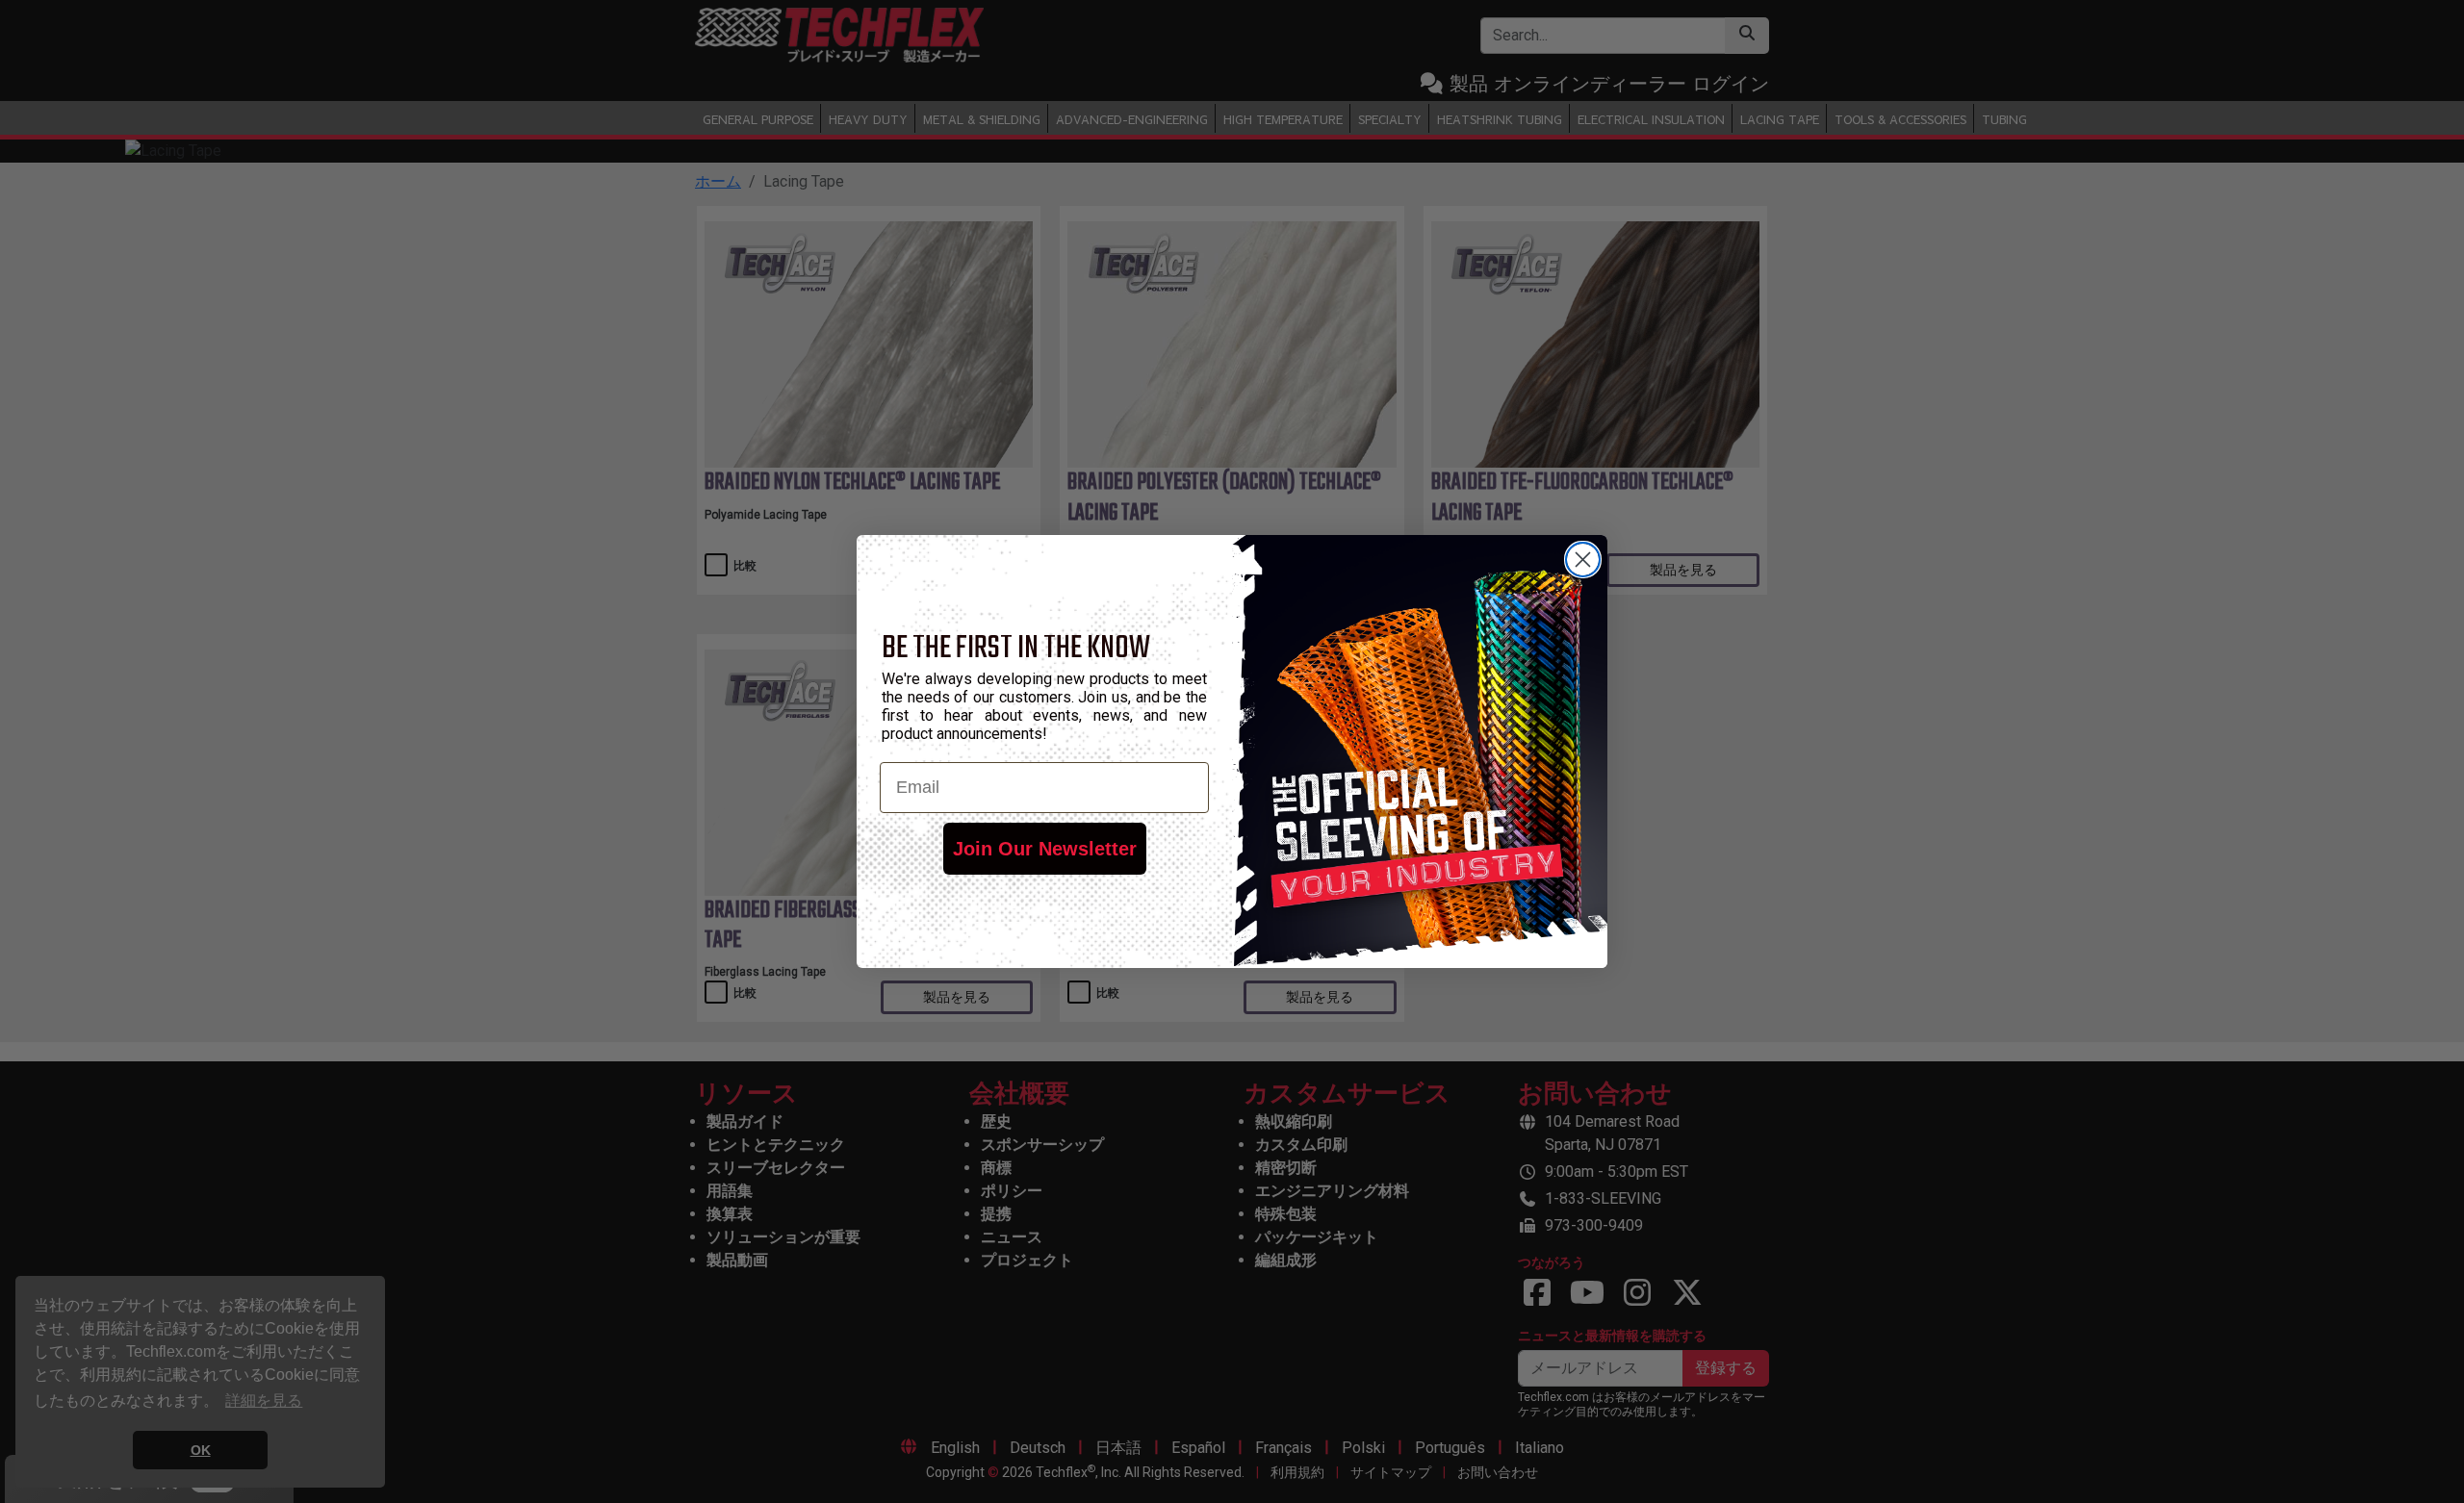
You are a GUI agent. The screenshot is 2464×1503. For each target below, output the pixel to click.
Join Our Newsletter (1045, 849)
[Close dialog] (1583, 560)
